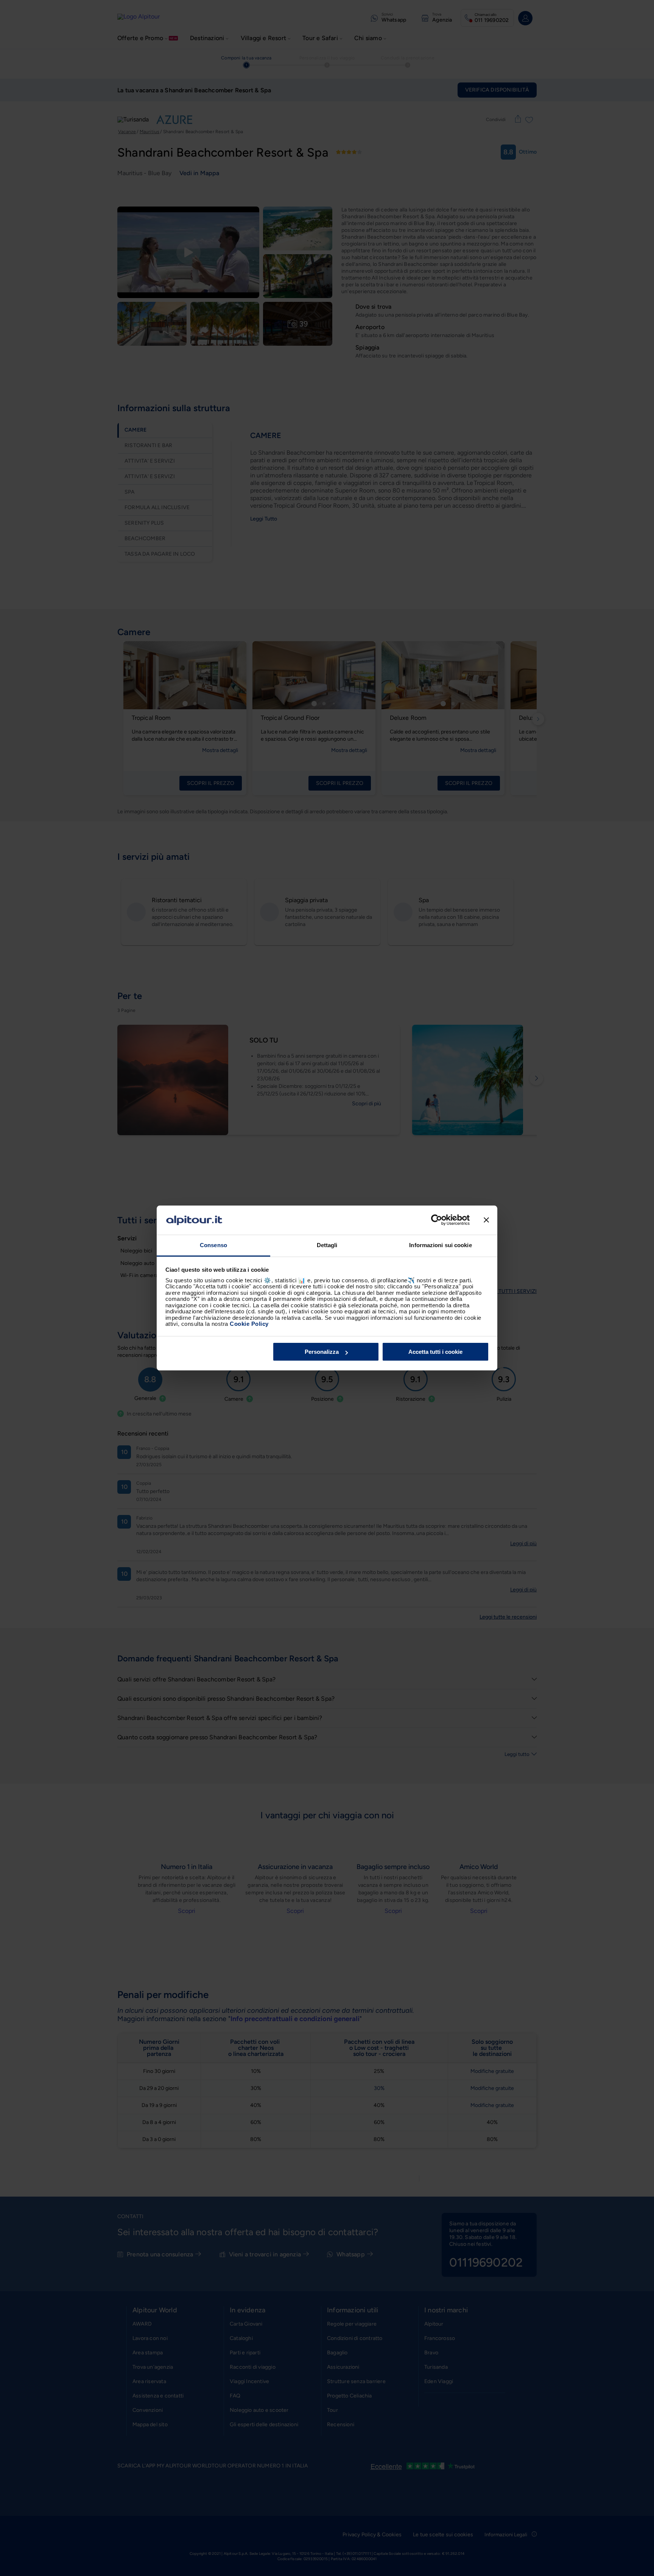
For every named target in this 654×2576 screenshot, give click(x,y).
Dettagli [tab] (327, 1245)
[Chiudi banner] (486, 1220)
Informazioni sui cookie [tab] (440, 1245)
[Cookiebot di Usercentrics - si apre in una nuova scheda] (437, 1220)
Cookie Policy (249, 1324)
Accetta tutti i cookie (435, 1352)
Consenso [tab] (213, 1245)
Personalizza (322, 1352)
